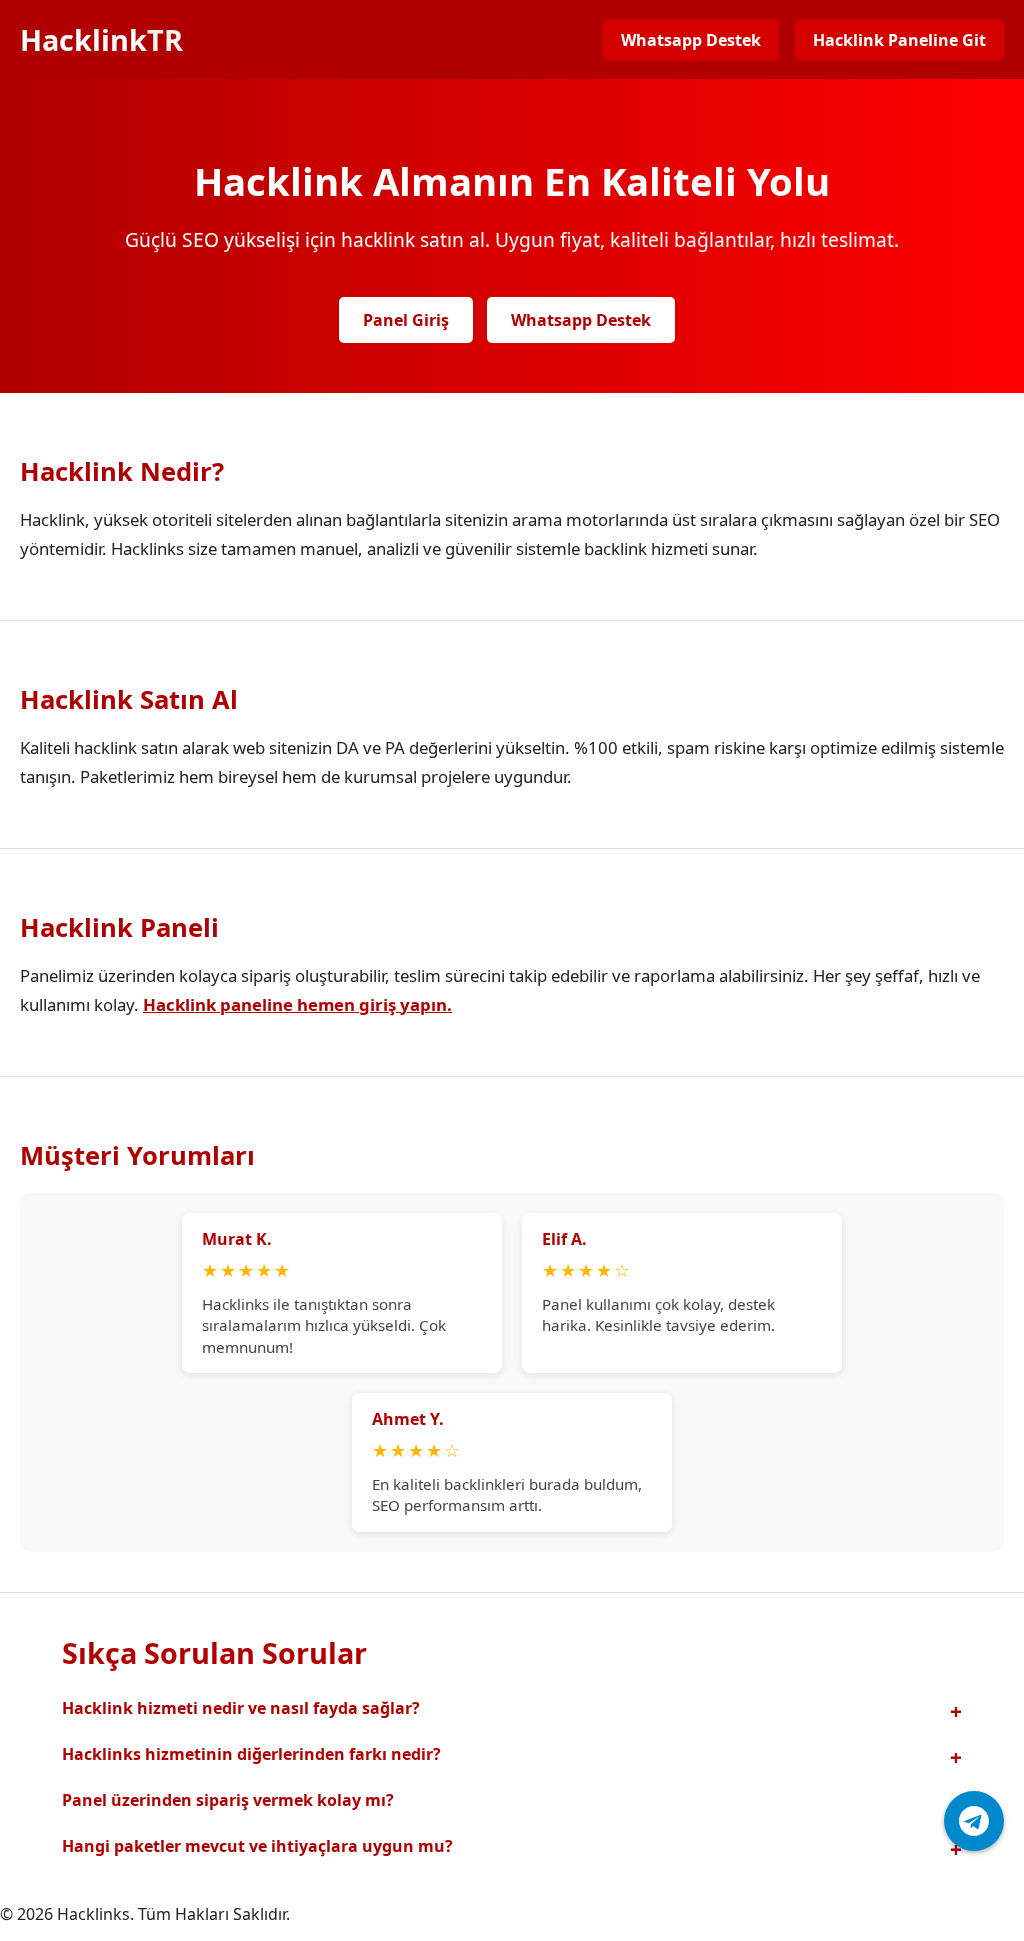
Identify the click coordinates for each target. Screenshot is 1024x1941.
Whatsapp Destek (691, 40)
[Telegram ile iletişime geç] (974, 1821)
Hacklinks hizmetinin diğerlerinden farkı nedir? (251, 1754)
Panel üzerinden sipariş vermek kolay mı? (228, 1800)
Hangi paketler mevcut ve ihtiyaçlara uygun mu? (257, 1846)
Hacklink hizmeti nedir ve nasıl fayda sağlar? (241, 1708)
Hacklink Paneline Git (899, 40)
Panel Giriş (406, 320)
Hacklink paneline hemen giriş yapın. (297, 1004)
